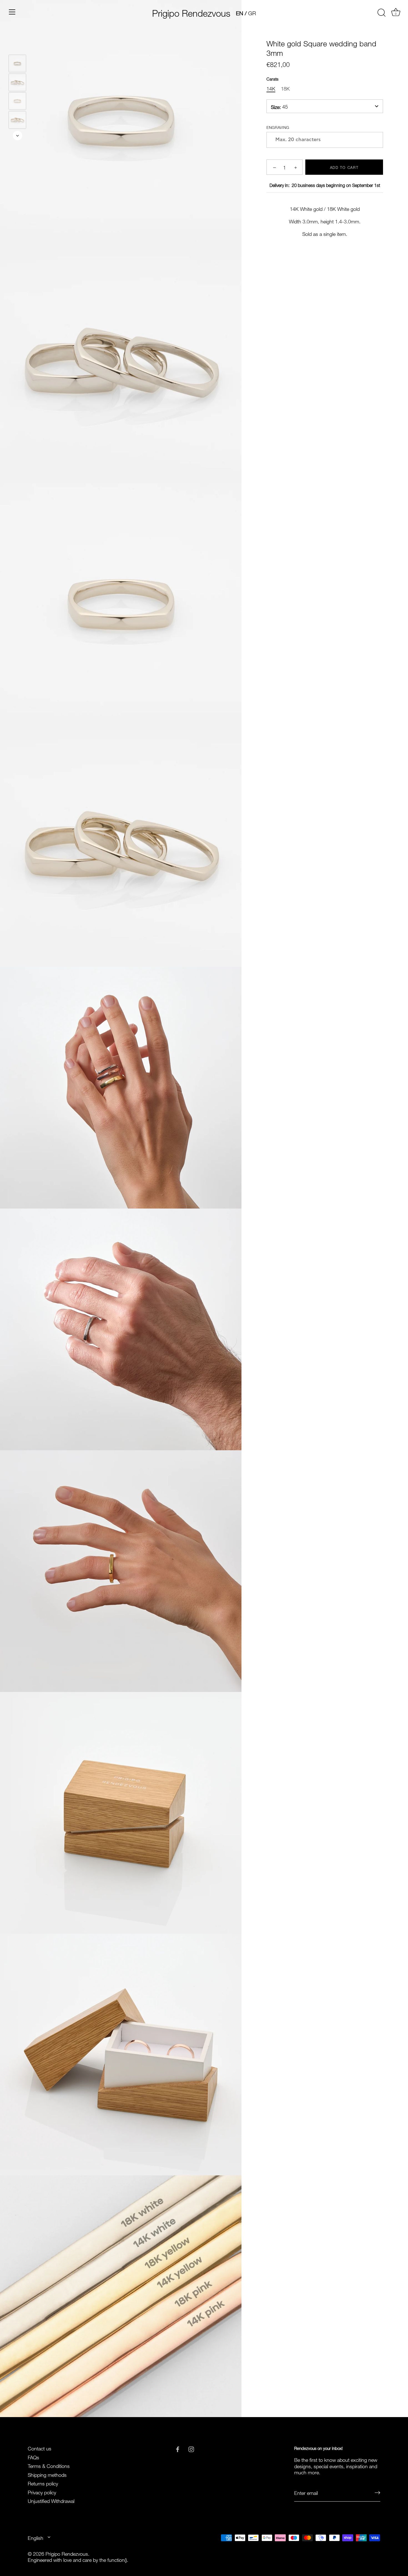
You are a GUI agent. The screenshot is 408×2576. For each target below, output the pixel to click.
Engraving (278, 127)
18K (285, 88)
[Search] (381, 13)
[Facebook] (178, 2448)
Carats (272, 78)
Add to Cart (344, 167)
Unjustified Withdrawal (51, 2500)
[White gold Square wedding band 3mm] (17, 63)
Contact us (40, 2448)
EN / (241, 13)
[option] (17, 64)
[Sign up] (377, 2492)
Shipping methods (47, 2474)
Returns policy (43, 2483)
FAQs (33, 2457)
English (36, 2538)
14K (271, 88)
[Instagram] (191, 2448)
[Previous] (17, 47)
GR (252, 13)
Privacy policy (42, 2492)
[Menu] (12, 12)
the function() (113, 2559)
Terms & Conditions (49, 2465)
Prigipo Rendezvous (191, 12)
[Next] (17, 136)
